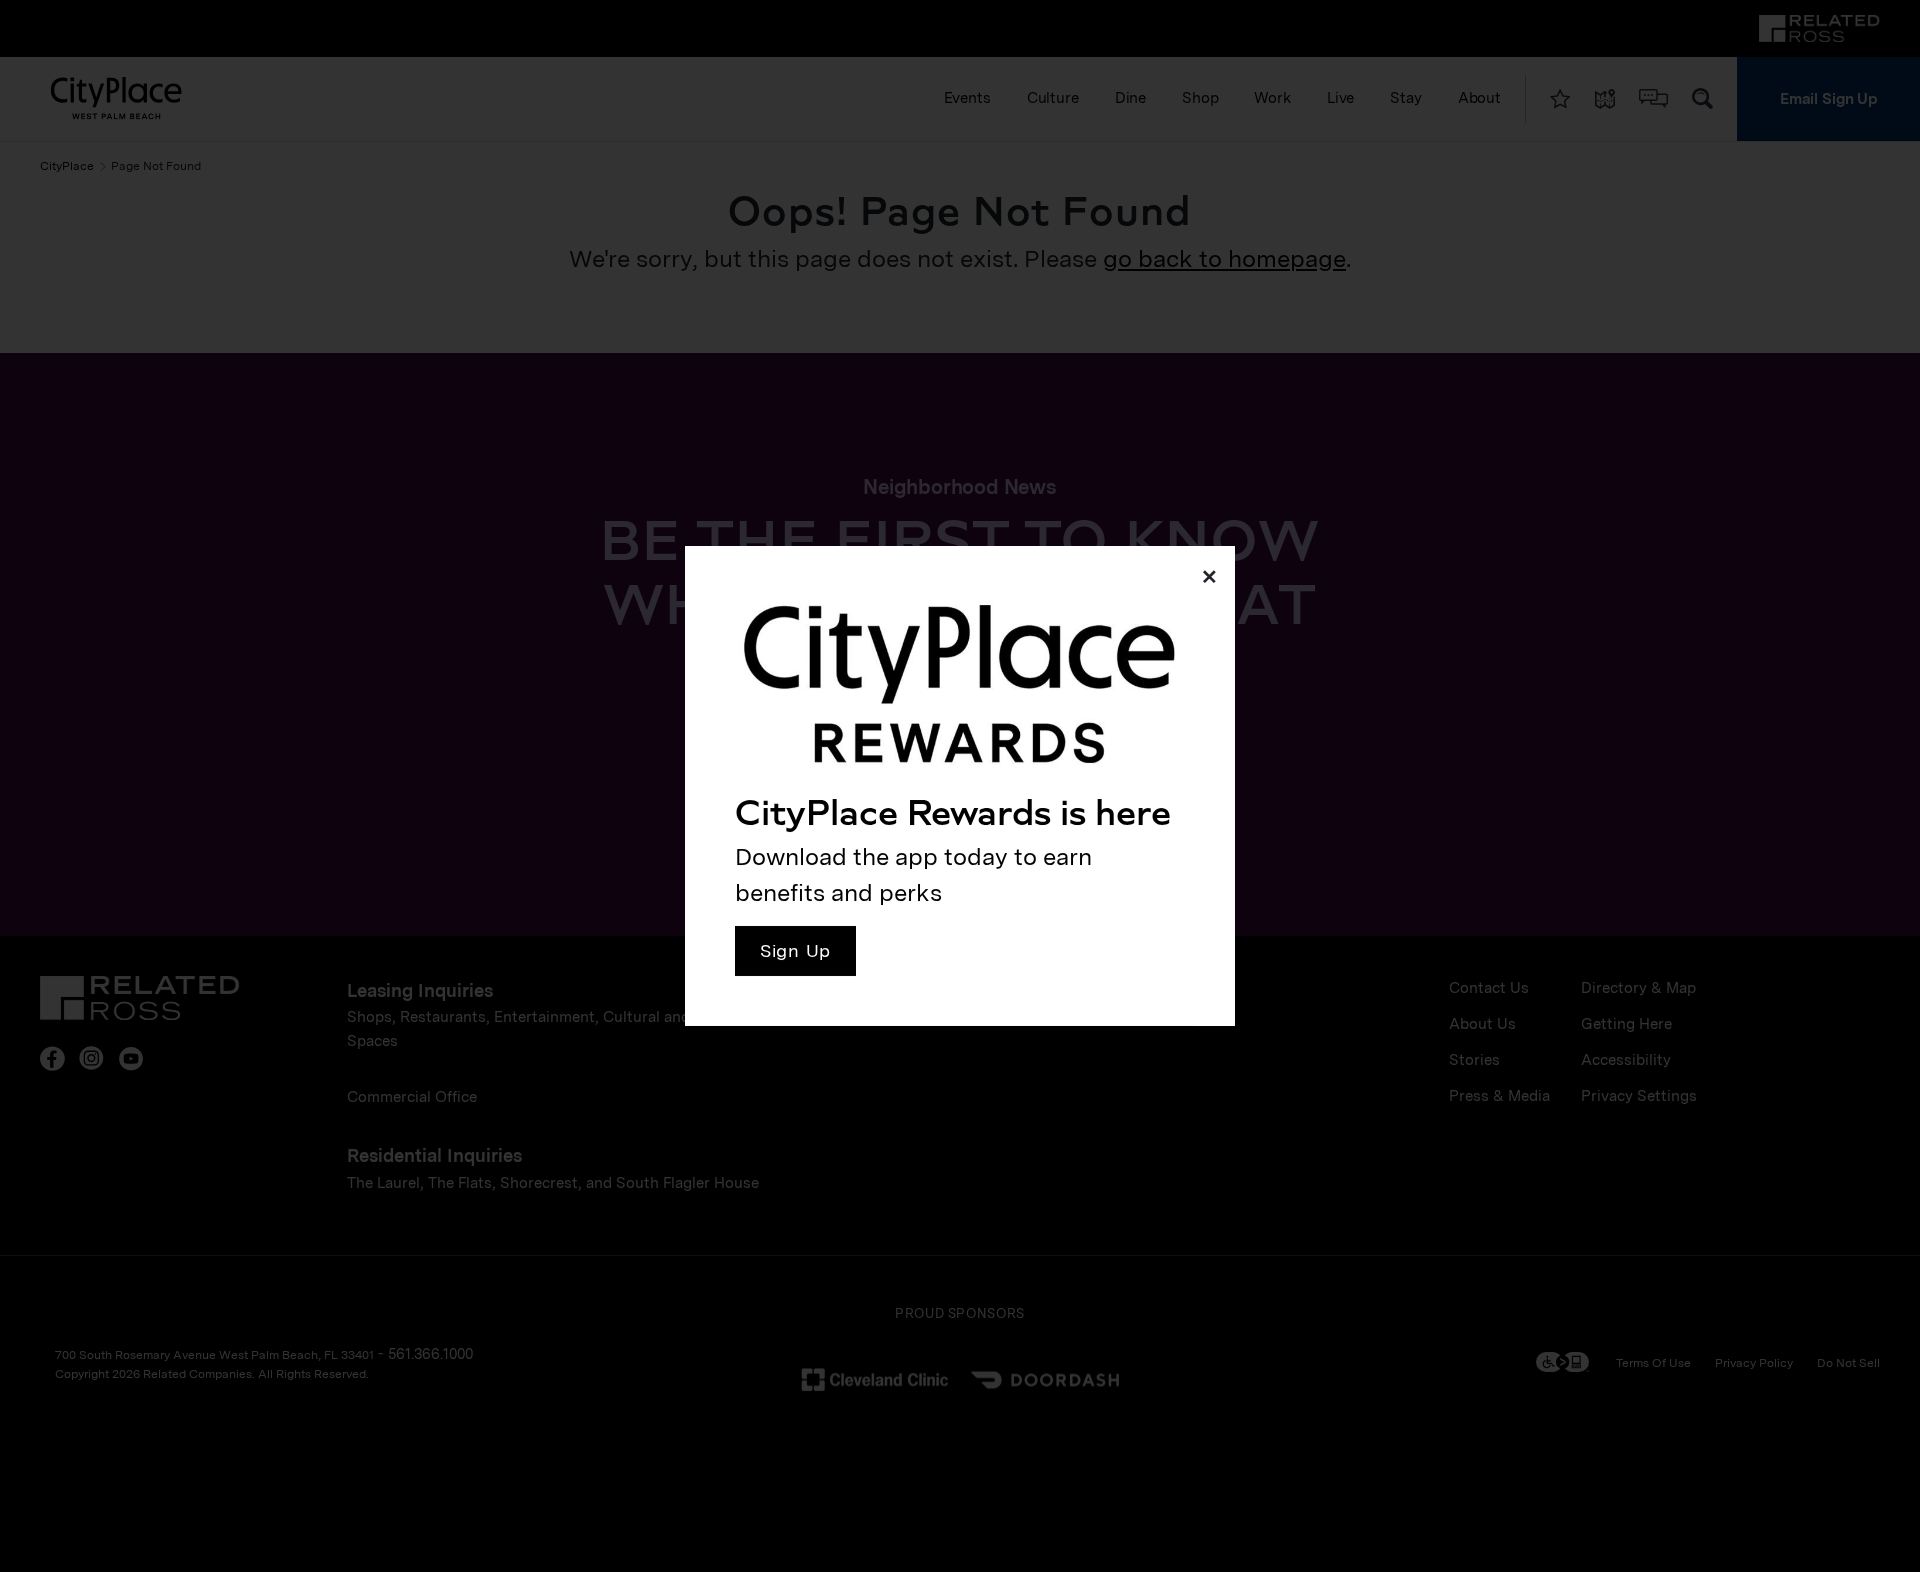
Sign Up (795, 950)
